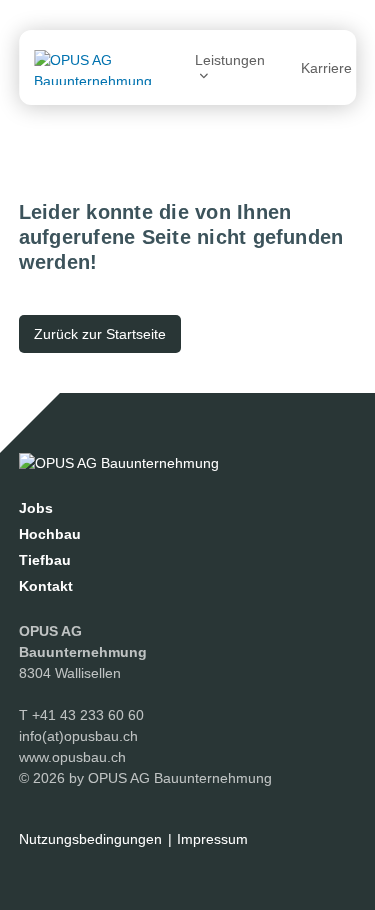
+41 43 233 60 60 (88, 715)
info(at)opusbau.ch (78, 736)
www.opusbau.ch (72, 757)
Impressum (212, 839)
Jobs (36, 508)
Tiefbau (45, 560)
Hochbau (50, 534)
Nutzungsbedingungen (90, 839)
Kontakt (46, 586)
